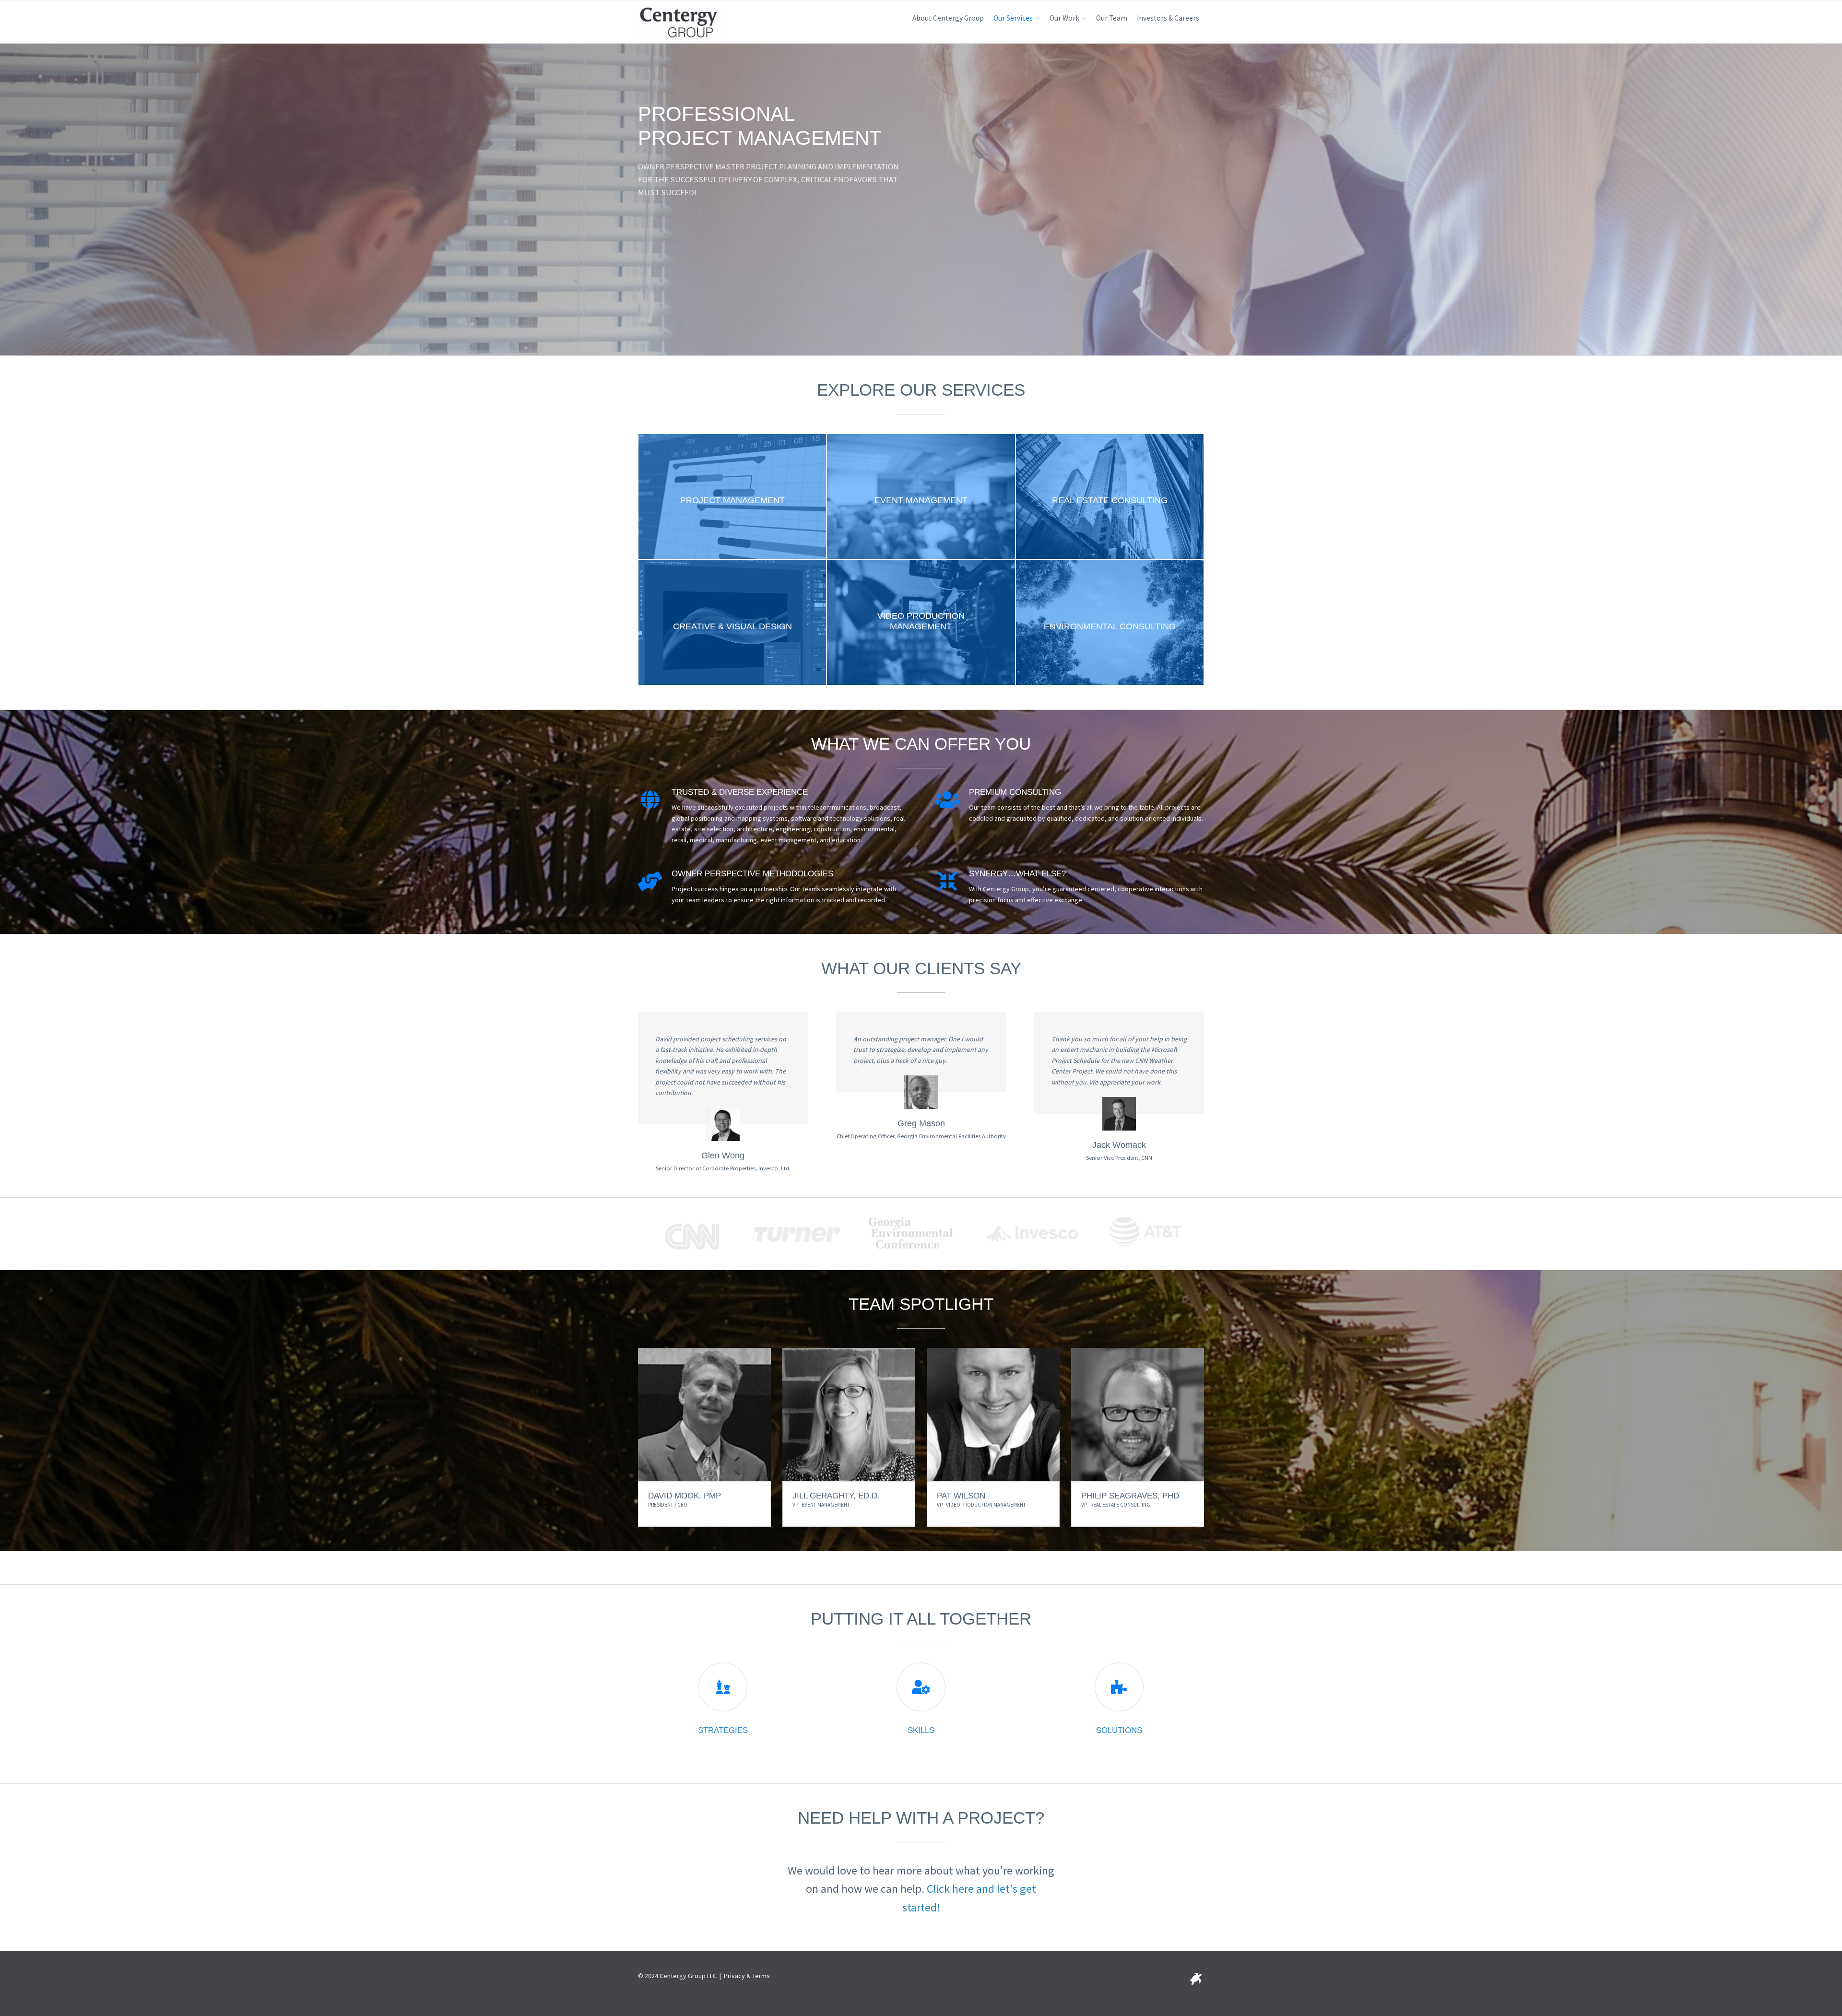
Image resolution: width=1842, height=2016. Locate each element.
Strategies (723, 1730)
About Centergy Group (948, 18)
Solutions (1119, 1730)
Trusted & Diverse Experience (740, 792)
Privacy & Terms (747, 1976)
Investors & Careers (1168, 18)
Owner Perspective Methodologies (752, 874)
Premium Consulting (1015, 792)
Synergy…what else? (1017, 874)
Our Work (1064, 18)
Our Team (1112, 18)
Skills (921, 1730)
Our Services (1013, 18)
